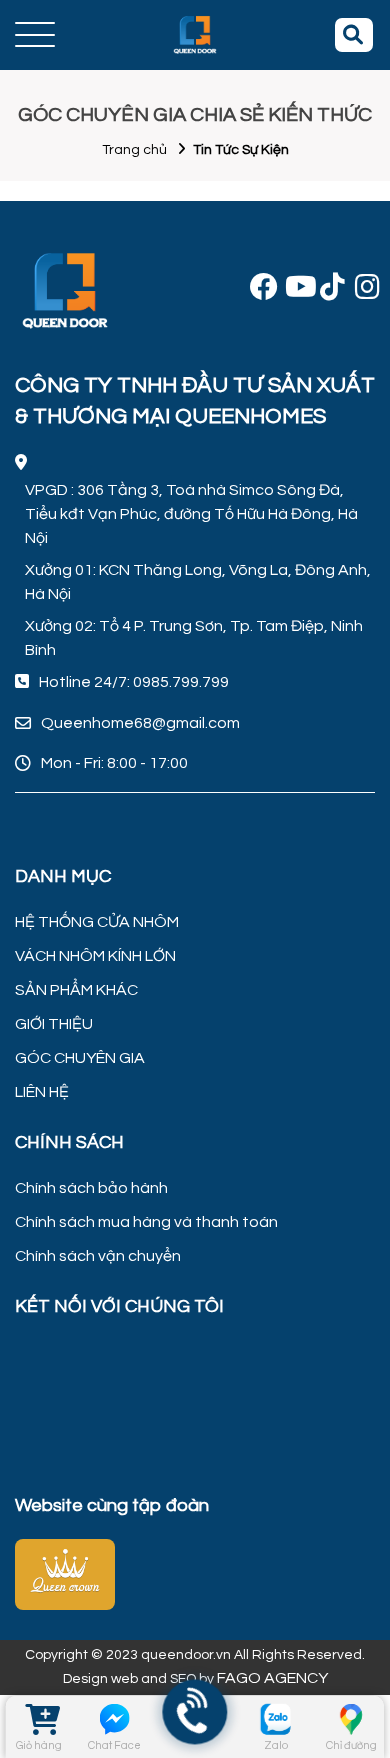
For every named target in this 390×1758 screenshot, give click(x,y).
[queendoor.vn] (195, 1572)
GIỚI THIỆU (54, 1024)
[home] (195, 35)
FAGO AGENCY (272, 1678)
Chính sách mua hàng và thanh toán (146, 1222)
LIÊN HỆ (42, 1092)
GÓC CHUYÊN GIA (80, 1058)
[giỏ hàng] (38, 1719)
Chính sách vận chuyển (98, 1256)
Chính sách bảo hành (91, 1188)
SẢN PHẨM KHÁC (76, 990)
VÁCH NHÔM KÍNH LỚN (95, 956)
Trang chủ (134, 150)
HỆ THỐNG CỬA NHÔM (97, 922)
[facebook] (260, 291)
